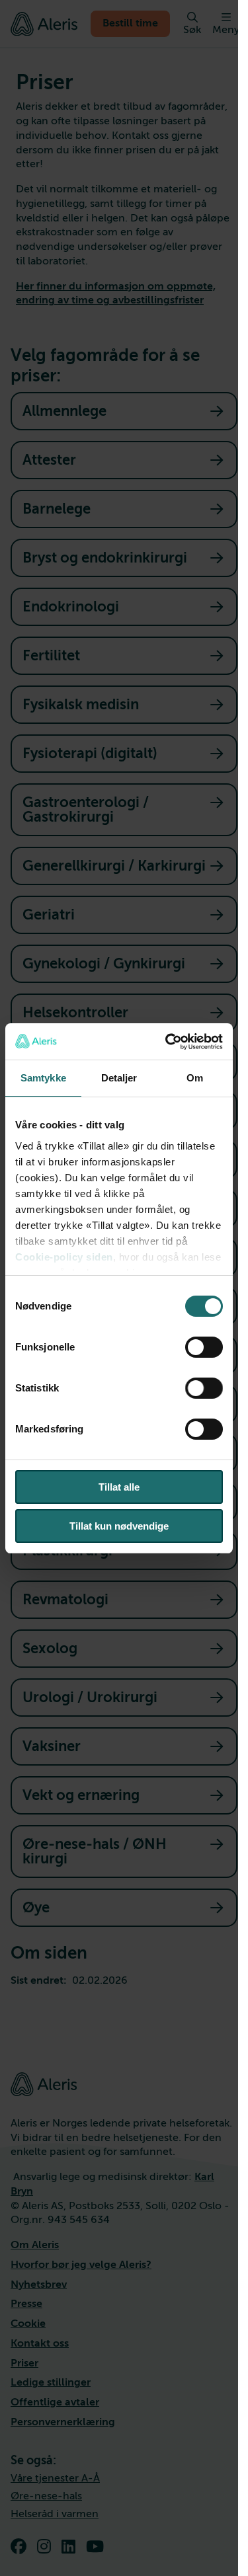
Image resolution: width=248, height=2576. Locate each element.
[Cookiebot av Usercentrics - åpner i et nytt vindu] (168, 1042)
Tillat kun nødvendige (119, 1526)
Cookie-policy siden (64, 1257)
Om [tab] (195, 1078)
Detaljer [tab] (119, 1078)
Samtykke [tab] (43, 1078)
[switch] (204, 1347)
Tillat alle (119, 1487)
